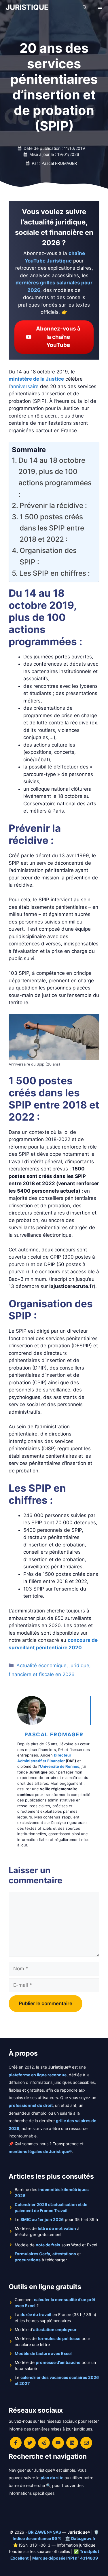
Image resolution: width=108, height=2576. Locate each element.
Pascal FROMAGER (54, 1734)
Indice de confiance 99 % (37, 2538)
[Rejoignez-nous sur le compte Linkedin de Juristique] (72, 2443)
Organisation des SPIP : (48, 556)
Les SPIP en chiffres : (55, 573)
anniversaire (24, 386)
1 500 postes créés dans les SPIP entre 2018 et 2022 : (52, 528)
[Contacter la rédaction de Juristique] (86, 2443)
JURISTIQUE (27, 7)
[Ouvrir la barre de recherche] (85, 7)
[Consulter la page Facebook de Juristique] (16, 2443)
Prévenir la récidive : (53, 505)
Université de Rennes (60, 1766)
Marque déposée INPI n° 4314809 (65, 2558)
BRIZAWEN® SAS (45, 2532)
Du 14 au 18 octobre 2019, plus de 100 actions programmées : (55, 477)
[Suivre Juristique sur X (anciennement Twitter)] (30, 2443)
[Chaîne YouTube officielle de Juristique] (58, 2443)
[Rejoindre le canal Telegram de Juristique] (44, 2443)
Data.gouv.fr (83, 2538)
